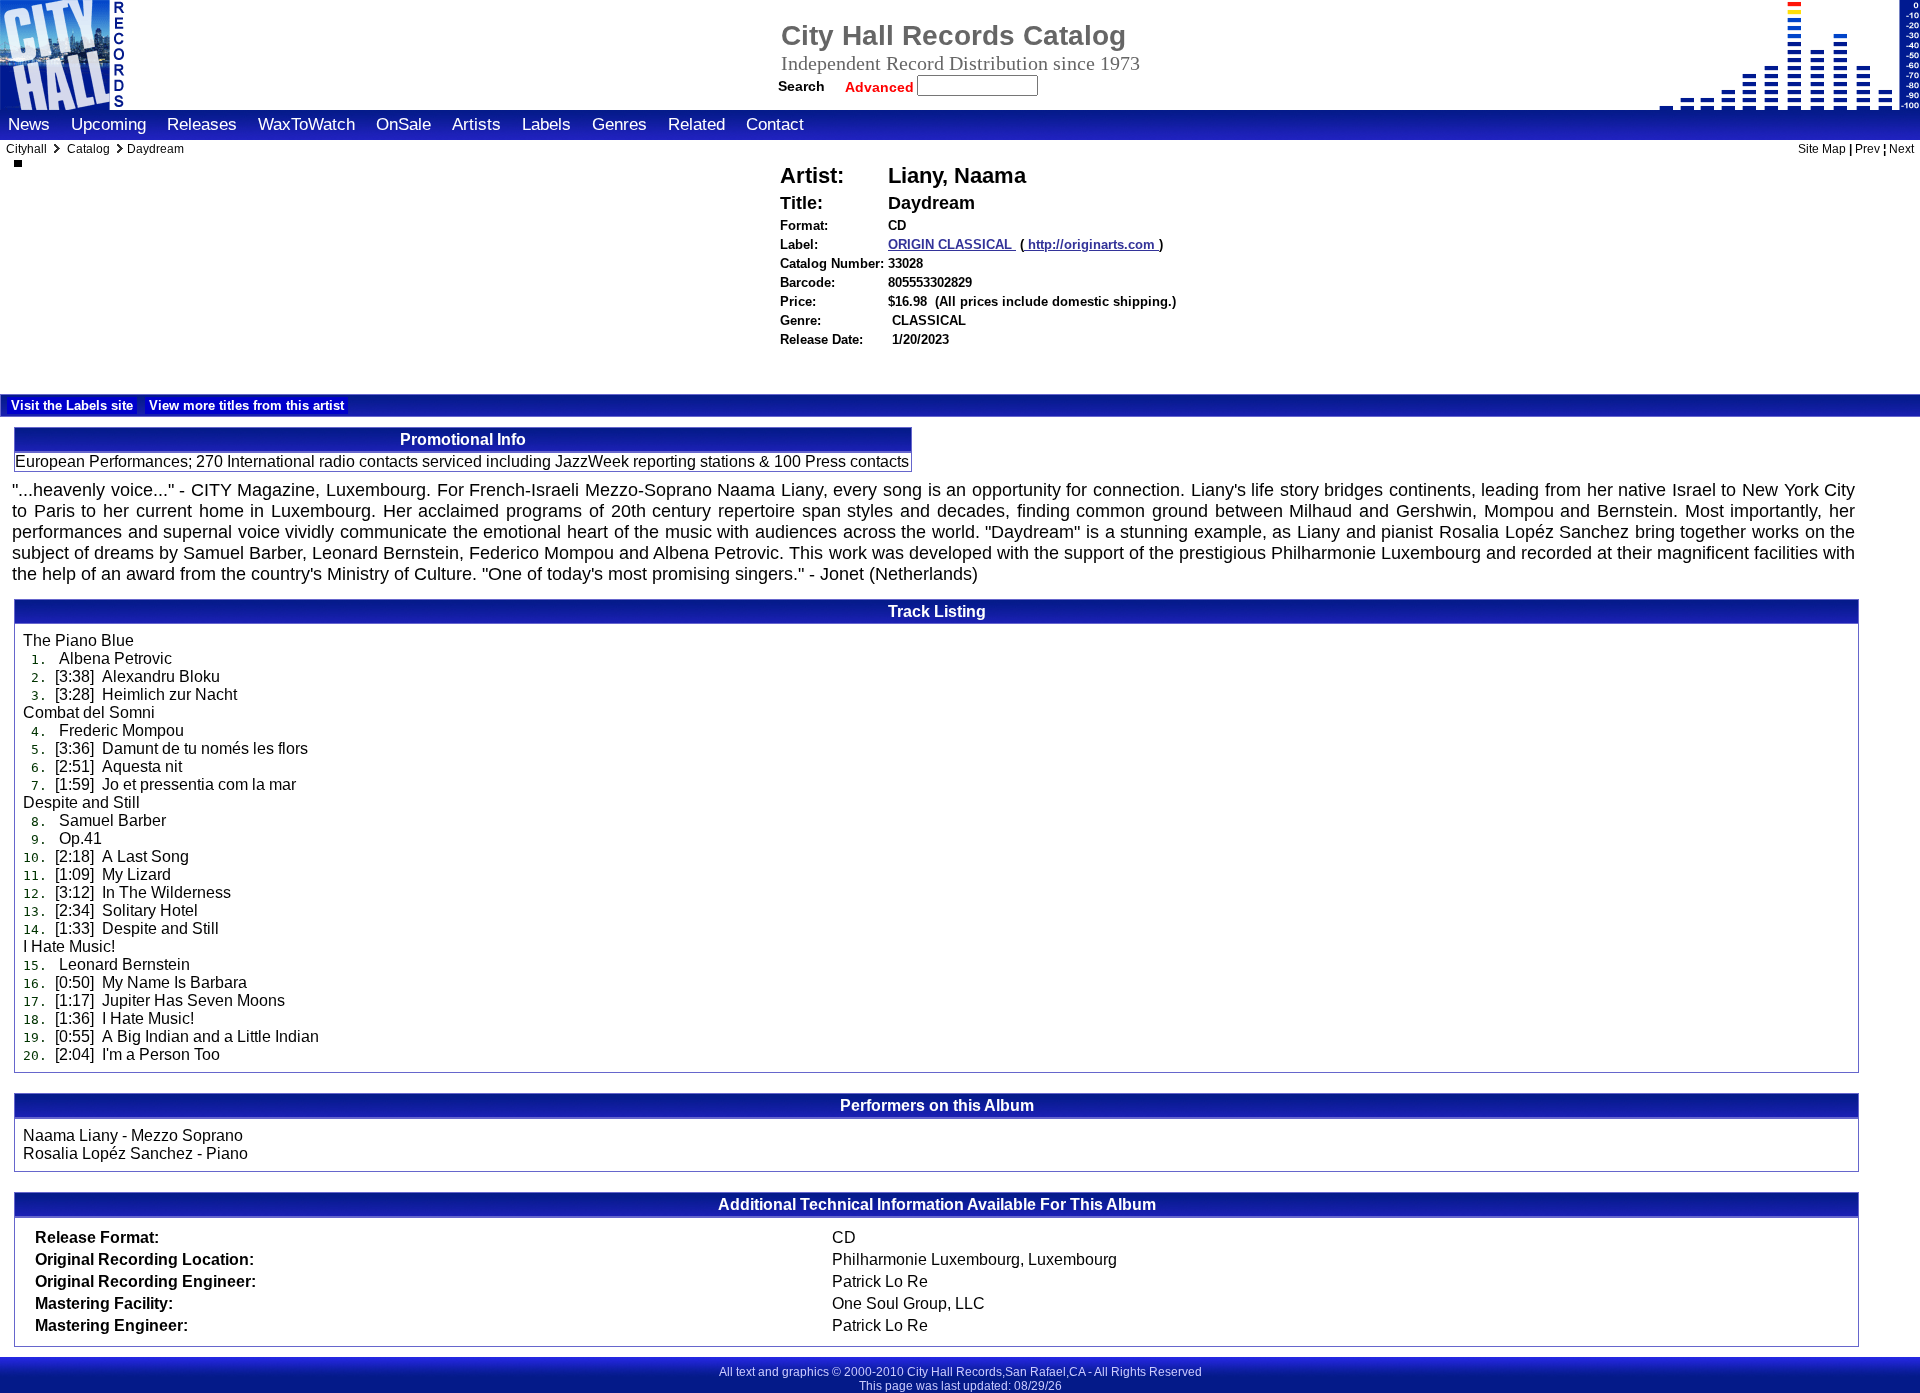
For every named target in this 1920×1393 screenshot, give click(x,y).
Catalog (88, 149)
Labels (546, 124)
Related (696, 124)
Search (801, 86)
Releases (202, 124)
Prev (1867, 149)
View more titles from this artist (246, 405)
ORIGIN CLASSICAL (952, 244)
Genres (619, 124)
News (29, 124)
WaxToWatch (306, 124)
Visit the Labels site (72, 405)
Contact (775, 124)
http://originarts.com (1091, 244)
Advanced (881, 87)
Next (1901, 149)
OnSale (403, 124)
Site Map (1822, 149)
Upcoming (108, 124)
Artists (476, 124)
